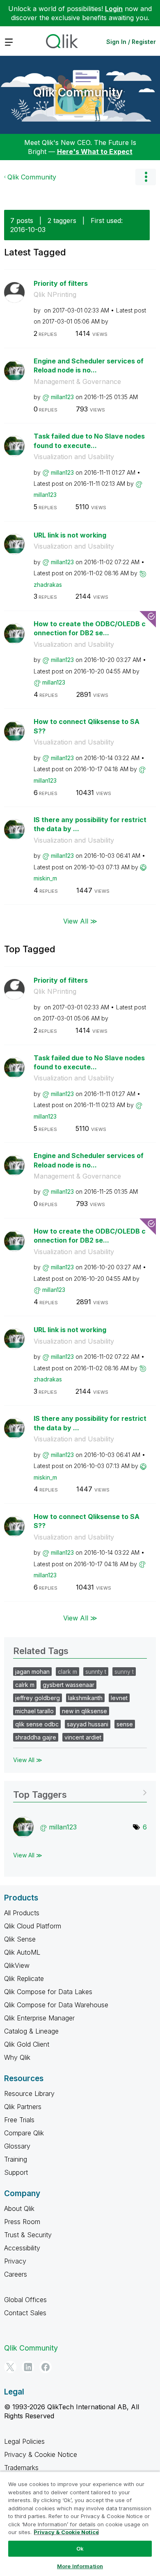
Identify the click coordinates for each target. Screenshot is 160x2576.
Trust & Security (28, 2235)
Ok (80, 2548)
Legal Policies (24, 2441)
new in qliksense (85, 1711)
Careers (16, 2274)
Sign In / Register (131, 42)
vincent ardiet (83, 1737)
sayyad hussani (88, 1724)
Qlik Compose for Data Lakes (48, 1992)
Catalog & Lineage (31, 2031)
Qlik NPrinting (55, 294)
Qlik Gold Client (27, 2044)
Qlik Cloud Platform (33, 1926)
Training (16, 2159)
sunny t (124, 1672)
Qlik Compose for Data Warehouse (56, 2005)
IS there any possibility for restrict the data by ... (90, 824)
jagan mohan (32, 1672)
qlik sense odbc (37, 1724)
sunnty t (96, 1672)
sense (125, 1724)
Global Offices (25, 2300)
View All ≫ (80, 921)
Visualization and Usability (74, 457)
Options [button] (146, 177)
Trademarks (21, 2468)
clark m (67, 1672)
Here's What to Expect (95, 152)
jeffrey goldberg (38, 1698)
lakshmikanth (85, 1698)
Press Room (22, 2222)
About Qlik (19, 2208)
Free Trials (19, 2120)
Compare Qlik (24, 2133)
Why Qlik (17, 2057)
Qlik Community (78, 92)
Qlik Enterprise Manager (39, 2018)
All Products (22, 1913)
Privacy (15, 2261)
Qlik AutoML (22, 1952)
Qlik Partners (23, 2107)
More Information (80, 2566)
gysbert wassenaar (69, 1685)
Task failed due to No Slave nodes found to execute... (89, 441)
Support (16, 2172)
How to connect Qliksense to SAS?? (87, 726)
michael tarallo (34, 1711)
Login (114, 9)
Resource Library (29, 2093)
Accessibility (22, 2248)
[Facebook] (46, 2367)
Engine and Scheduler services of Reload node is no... (89, 366)
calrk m (25, 1685)
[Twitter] (10, 2367)
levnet (119, 1698)
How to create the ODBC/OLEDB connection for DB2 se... (90, 628)
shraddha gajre (36, 1737)
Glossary (17, 2146)
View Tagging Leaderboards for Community (80, 1792)
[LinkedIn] (28, 2367)
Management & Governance (77, 381)
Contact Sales (25, 2313)
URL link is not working (70, 535)
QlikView (17, 1965)
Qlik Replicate (24, 1979)
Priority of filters (61, 283)
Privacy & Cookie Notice (41, 2454)
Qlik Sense (20, 1939)
